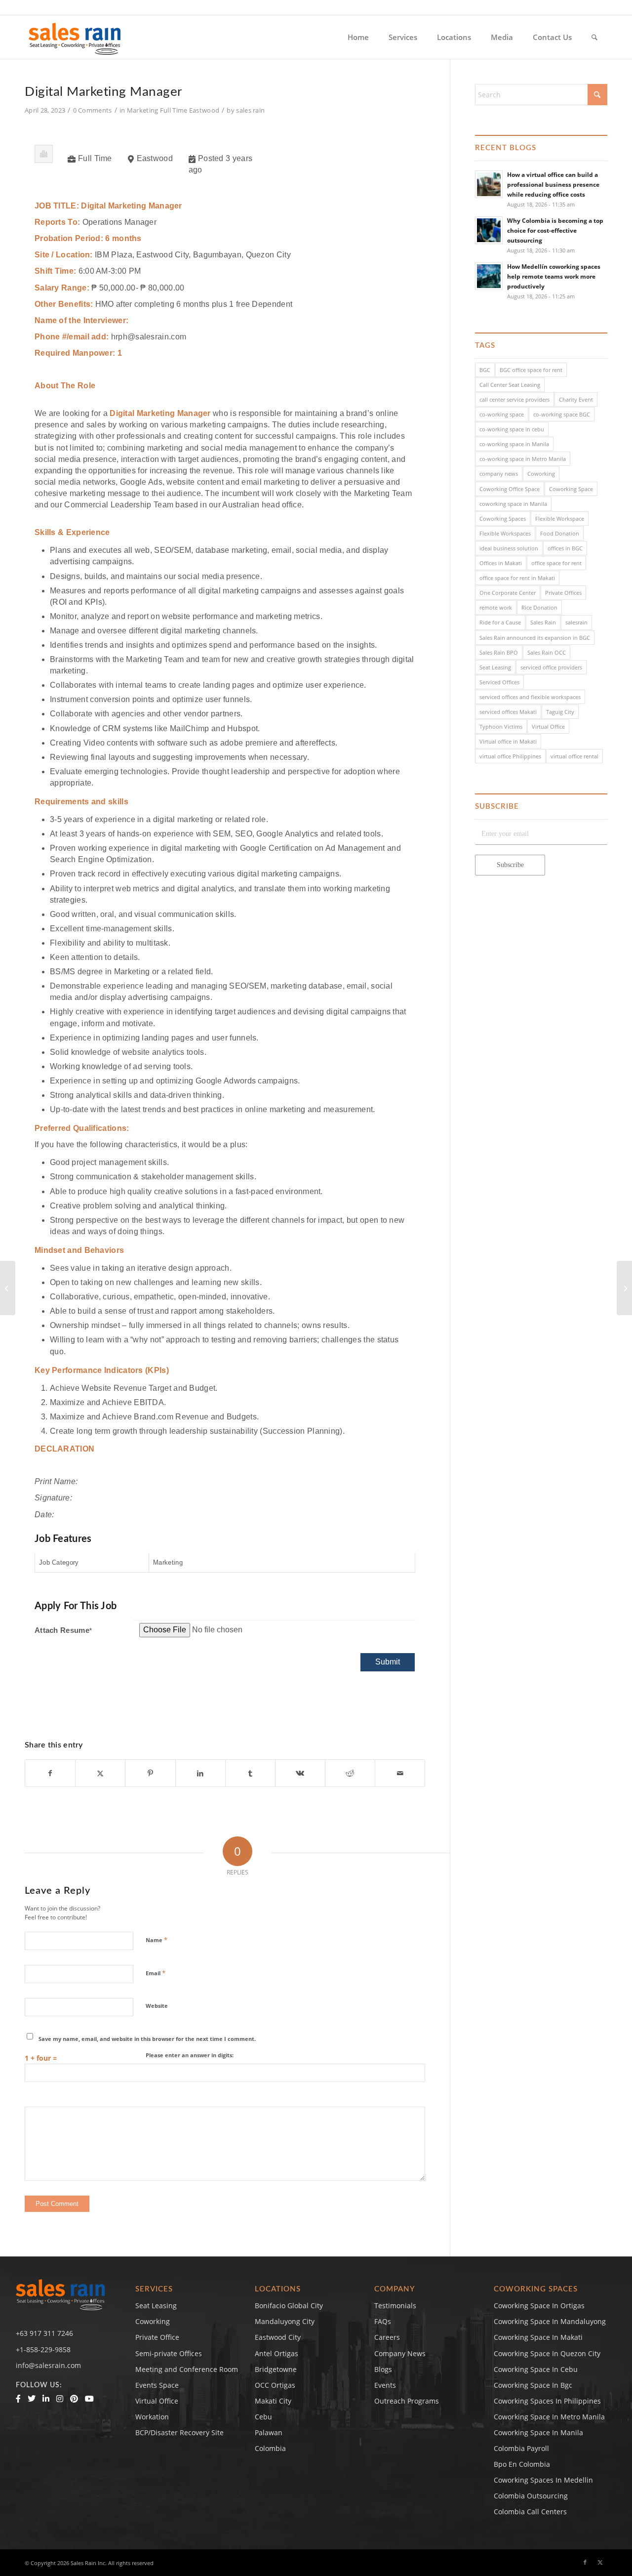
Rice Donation (539, 607)
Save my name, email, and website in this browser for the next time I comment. (147, 2039)
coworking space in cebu (536, 2369)
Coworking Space (571, 489)
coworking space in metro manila (549, 2417)
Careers (387, 2337)
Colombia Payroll (521, 2448)
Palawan (269, 2432)
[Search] (594, 37)
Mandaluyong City (285, 2321)
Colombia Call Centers (531, 2512)
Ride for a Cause (500, 622)
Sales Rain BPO (499, 652)
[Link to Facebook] (585, 2562)
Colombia (270, 2448)
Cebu (263, 2417)
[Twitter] (32, 2399)
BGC (485, 370)
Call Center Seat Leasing (510, 385)
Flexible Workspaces (505, 533)
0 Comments (93, 110)
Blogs (383, 2369)
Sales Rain (543, 622)
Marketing (143, 110)
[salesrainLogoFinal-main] (75, 37)
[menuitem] (358, 37)
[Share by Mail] (400, 1773)
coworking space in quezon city (547, 2353)
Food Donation (560, 533)
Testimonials (395, 2306)
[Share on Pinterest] (150, 1773)
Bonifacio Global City (289, 2306)
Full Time (174, 110)
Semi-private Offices (169, 2353)
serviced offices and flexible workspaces (530, 697)
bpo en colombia (522, 2464)
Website (157, 2006)
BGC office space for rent (531, 370)
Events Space (157, 2385)
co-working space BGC (562, 414)
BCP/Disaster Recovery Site (179, 2432)
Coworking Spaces (503, 519)
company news (499, 474)
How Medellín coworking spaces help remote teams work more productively (554, 276)
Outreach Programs (407, 2401)
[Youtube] (89, 2399)
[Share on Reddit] (350, 1773)
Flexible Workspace (560, 519)
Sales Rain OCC (547, 652)
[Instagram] (60, 2399)
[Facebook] (18, 2399)
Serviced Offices (499, 682)
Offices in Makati (501, 563)
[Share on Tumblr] (250, 1773)
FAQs (383, 2321)
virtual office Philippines (510, 756)
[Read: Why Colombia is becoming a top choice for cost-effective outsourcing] (489, 230)
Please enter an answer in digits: (190, 2055)
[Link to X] (600, 2562)
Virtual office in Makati (508, 741)
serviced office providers (551, 667)
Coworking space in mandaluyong (550, 2321)
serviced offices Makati (508, 712)
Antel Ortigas (276, 2353)
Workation (152, 2417)
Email (156, 1973)
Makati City (273, 2401)
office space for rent (556, 563)
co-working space (502, 414)
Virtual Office (548, 727)
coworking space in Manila (513, 504)
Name (157, 1940)
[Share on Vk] (300, 1773)
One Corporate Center (508, 593)
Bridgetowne (276, 2369)
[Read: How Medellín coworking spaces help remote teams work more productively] (489, 276)
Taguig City (560, 712)
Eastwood (204, 110)
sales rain (250, 110)
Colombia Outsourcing (531, 2496)
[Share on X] (100, 1773)
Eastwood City (278, 2337)
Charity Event (576, 399)
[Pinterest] (74, 2399)
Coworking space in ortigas (539, 2306)
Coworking (541, 474)
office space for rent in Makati (517, 578)
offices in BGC (565, 548)
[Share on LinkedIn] (200, 1773)
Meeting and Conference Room (187, 2369)
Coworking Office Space (510, 489)
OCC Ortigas (275, 2385)
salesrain (576, 622)
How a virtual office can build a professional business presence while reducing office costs (553, 184)
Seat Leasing (495, 667)
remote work (496, 607)
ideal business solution (509, 548)
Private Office (157, 2337)
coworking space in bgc (533, 2385)
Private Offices (563, 593)
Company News (400, 2353)
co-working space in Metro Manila (523, 459)
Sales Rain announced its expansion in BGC (535, 638)
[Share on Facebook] (50, 1773)
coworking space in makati (538, 2337)
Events (385, 2385)
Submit (388, 1662)
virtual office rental (574, 756)
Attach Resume (63, 1630)
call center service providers (514, 399)
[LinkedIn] (46, 2399)
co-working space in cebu (512, 429)
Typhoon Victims (501, 727)
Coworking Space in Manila (538, 2432)
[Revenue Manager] (8, 1288)
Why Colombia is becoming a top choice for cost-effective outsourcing (555, 230)
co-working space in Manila (514, 444)
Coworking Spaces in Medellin (543, 2480)
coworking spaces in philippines (547, 2401)
